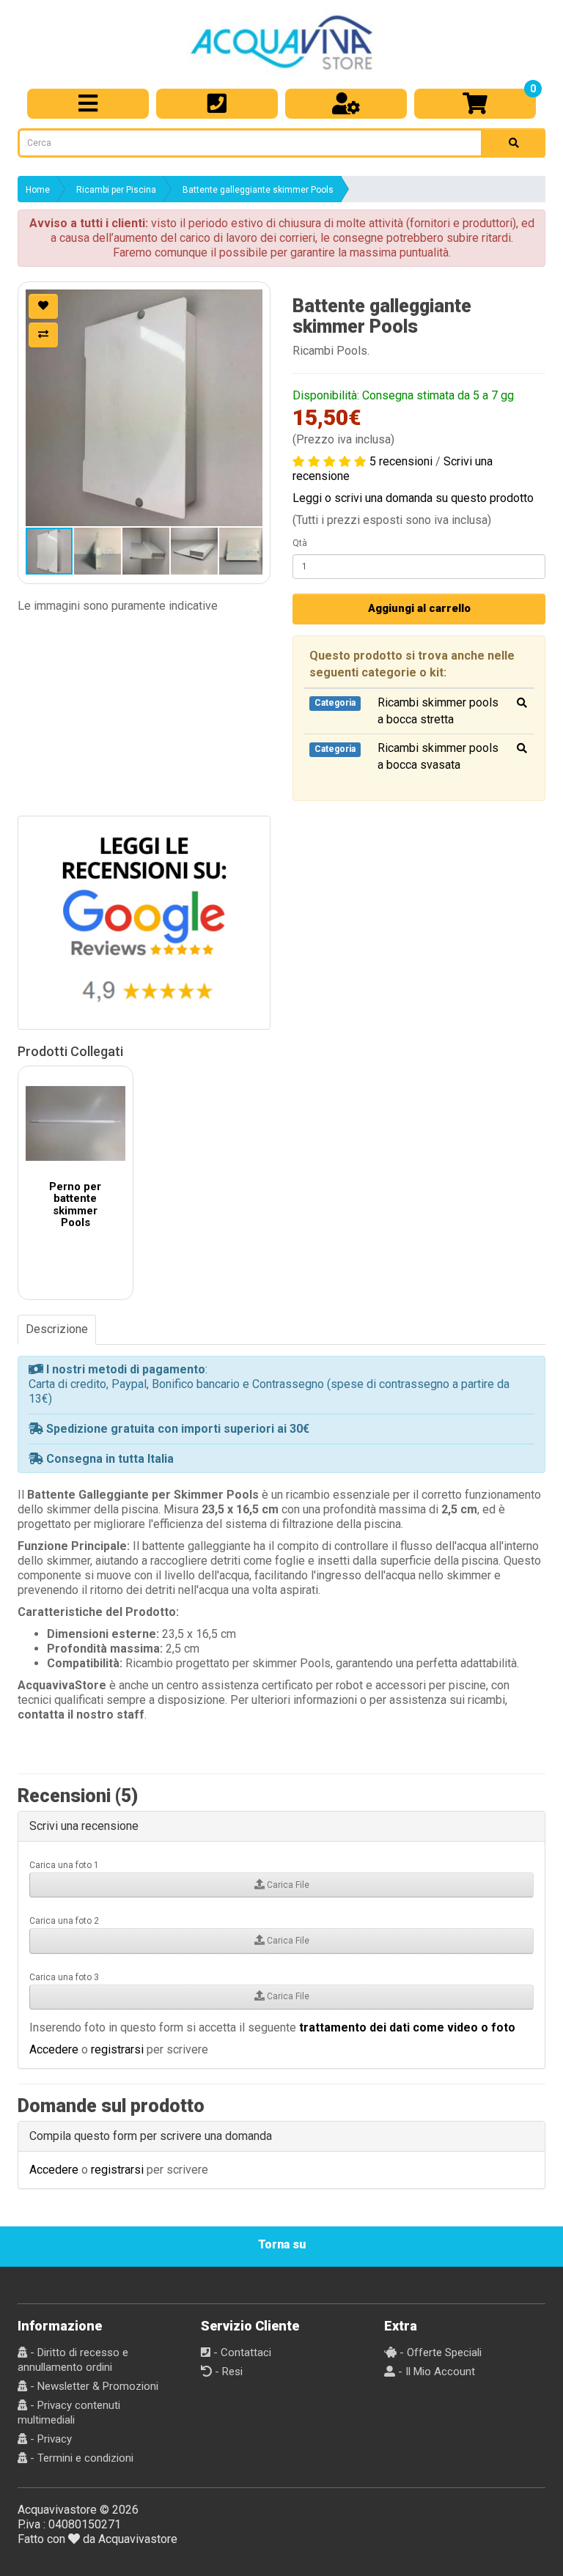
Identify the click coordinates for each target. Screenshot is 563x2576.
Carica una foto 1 (64, 1865)
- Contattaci (241, 2352)
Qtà (300, 543)
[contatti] (217, 104)
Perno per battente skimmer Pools (75, 1205)
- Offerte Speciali (439, 2352)
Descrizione (57, 1329)
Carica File (287, 1885)
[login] (346, 104)
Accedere (54, 2049)
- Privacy (49, 2439)
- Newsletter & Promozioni (93, 2386)
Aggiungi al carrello (419, 608)
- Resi (227, 2372)
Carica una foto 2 (64, 1921)
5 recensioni (401, 461)
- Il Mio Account (435, 2372)
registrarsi (117, 2049)
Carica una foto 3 (64, 1977)
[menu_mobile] (88, 104)
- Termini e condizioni (80, 2458)
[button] (144, 408)
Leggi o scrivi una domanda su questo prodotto (413, 498)
